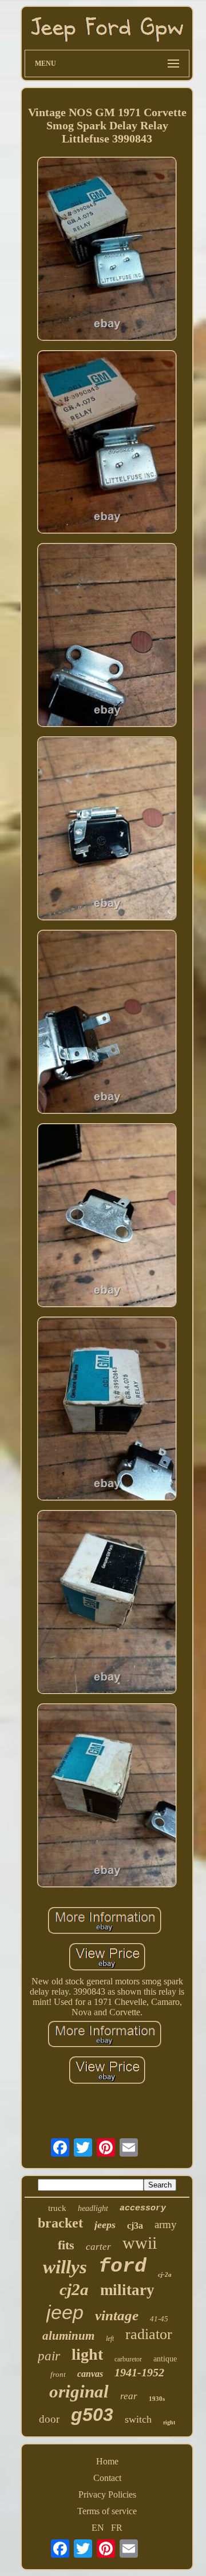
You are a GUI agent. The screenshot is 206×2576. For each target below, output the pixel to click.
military (127, 2290)
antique (165, 2359)
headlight (93, 2208)
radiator (149, 2334)
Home (107, 2461)
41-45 (159, 2319)
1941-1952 (139, 2372)
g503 (92, 2415)
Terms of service (107, 2511)
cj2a (74, 2289)
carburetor (128, 2359)
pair (49, 2356)
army (166, 2224)
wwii (140, 2243)
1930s (157, 2399)
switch (138, 2419)
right (169, 2422)
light (87, 2354)
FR (117, 2528)
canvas (90, 2374)
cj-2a (165, 2274)
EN (98, 2528)
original (79, 2391)
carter (98, 2247)
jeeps (105, 2225)
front (58, 2374)
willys (65, 2267)
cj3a (135, 2226)
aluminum (68, 2336)
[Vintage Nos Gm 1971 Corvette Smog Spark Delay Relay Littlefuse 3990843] (107, 250)
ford (122, 2266)
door (49, 2419)
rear (129, 2396)
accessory (143, 2208)
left (110, 2339)
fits (66, 2245)
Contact (107, 2478)
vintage (117, 2315)
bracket (60, 2223)
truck (57, 2208)
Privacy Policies (107, 2494)
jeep (65, 2312)
